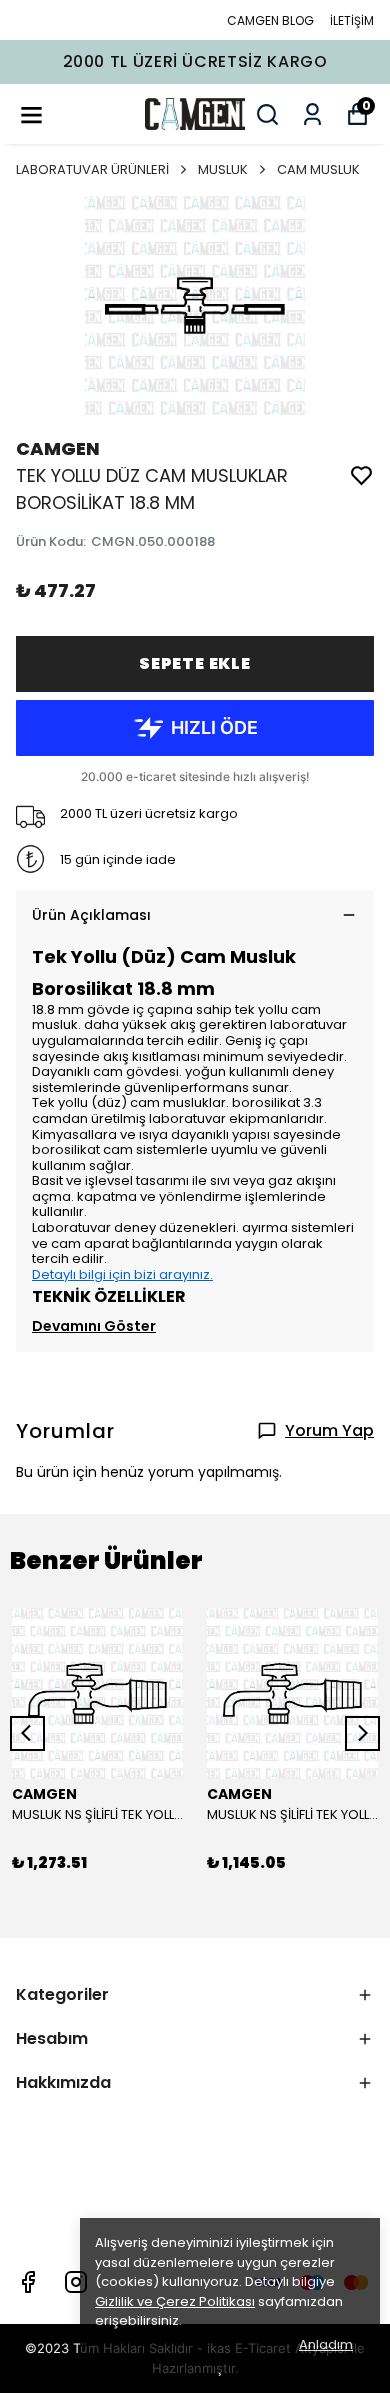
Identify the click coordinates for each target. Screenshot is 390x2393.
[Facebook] (28, 2282)
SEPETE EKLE (195, 663)
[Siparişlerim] (312, 114)
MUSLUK (223, 169)
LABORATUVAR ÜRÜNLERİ (92, 169)
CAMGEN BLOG (270, 20)
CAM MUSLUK (318, 169)
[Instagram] (76, 2282)
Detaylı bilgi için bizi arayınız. (122, 1274)
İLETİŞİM (352, 20)
